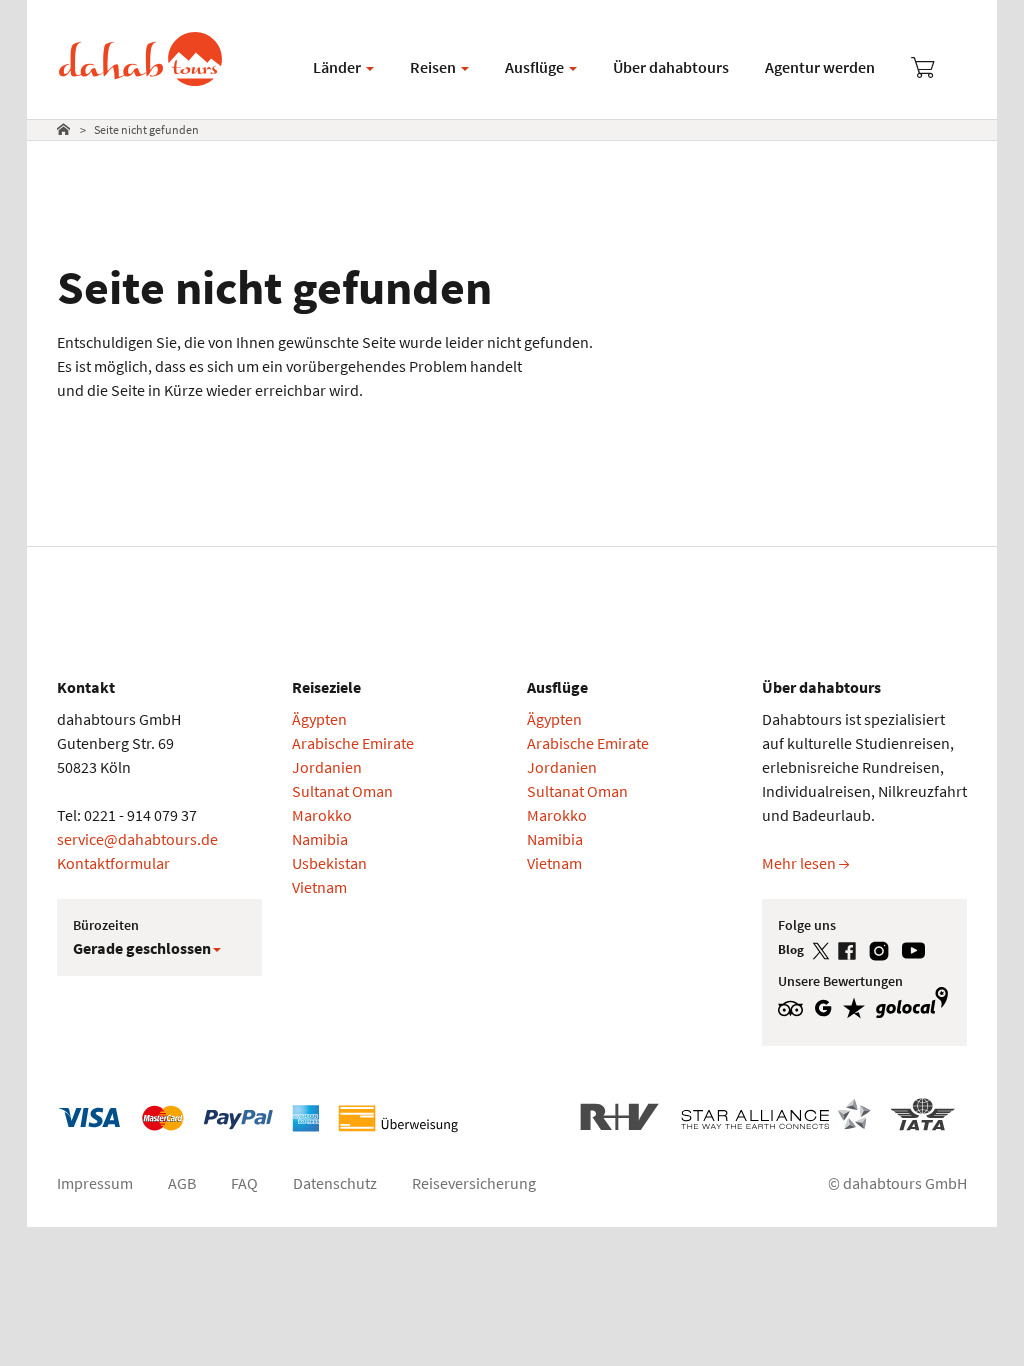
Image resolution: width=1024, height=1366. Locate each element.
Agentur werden (820, 67)
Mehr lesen (800, 863)
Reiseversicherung (474, 1183)
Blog (792, 949)
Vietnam (319, 887)
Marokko (322, 815)
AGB (182, 1183)
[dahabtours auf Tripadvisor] (796, 1006)
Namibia (320, 839)
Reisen (434, 67)
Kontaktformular (113, 863)
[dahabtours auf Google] (828, 1006)
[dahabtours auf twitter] (825, 949)
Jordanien (327, 767)
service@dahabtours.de (137, 839)
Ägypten (319, 719)
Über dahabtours (671, 67)
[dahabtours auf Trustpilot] (859, 1006)
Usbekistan (329, 863)
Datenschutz (335, 1183)
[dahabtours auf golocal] (914, 1006)
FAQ (244, 1183)
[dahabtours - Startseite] (140, 42)
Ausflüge (536, 67)
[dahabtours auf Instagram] (884, 949)
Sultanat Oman (342, 791)
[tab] (67, 130)
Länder (338, 67)
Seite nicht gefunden (146, 129)
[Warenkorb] (923, 69)
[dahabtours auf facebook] (852, 949)
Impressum (95, 1183)
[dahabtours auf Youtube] (917, 949)
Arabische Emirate (353, 743)
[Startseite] (63, 130)
